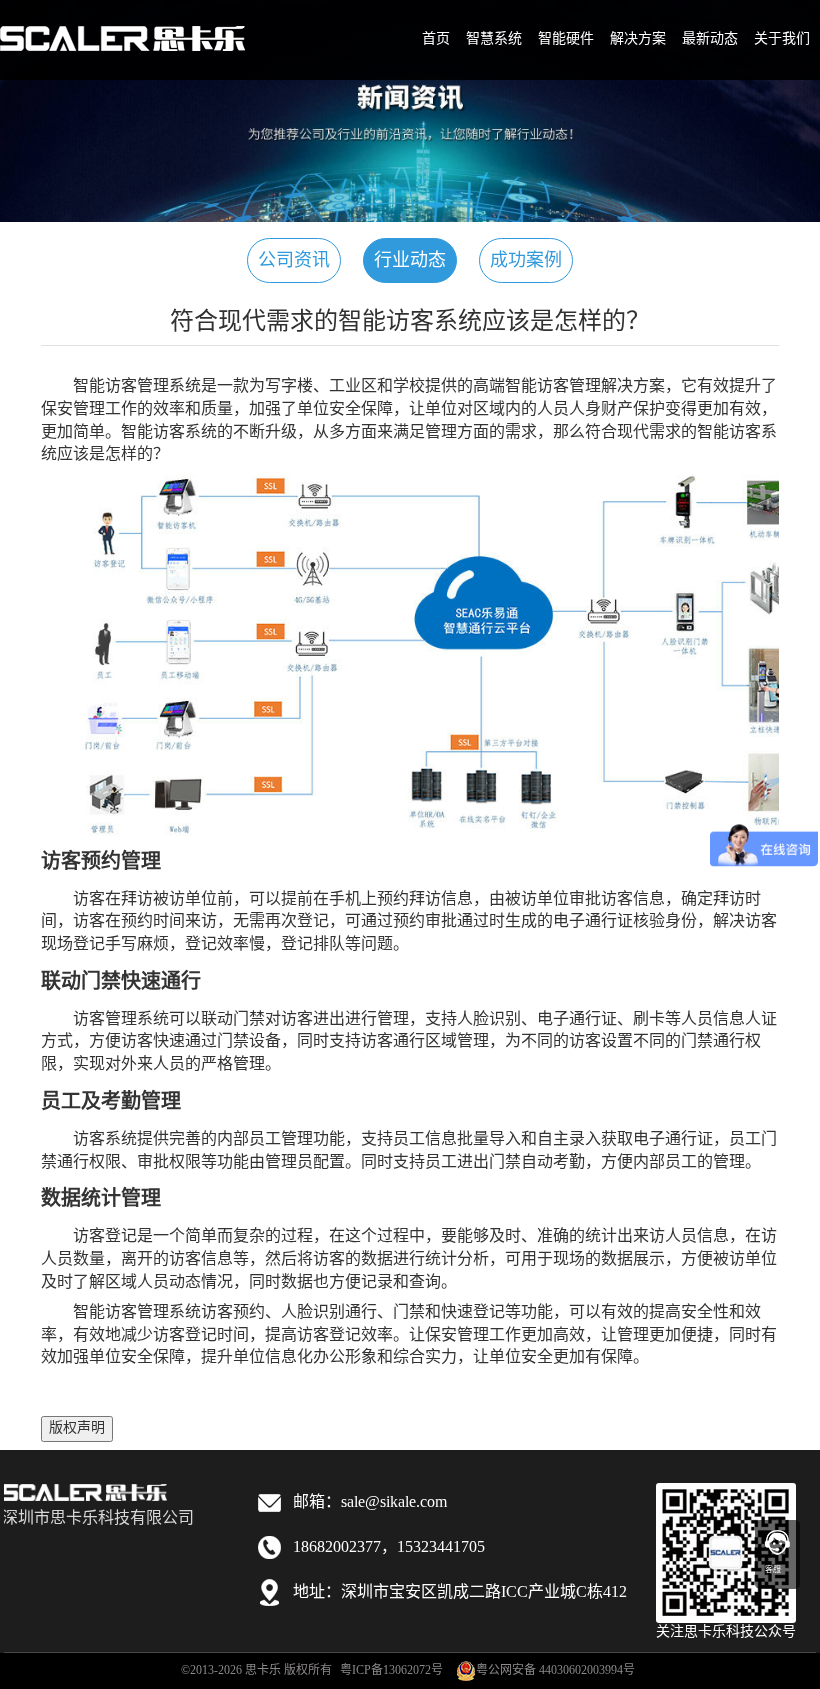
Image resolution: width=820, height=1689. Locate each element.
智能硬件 (566, 39)
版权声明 (77, 1428)
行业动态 (410, 261)
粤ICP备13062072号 (391, 1670)
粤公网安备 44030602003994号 (555, 1670)
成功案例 (526, 261)
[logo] (122, 25)
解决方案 (638, 39)
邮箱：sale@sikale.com (370, 1502)
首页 (436, 39)
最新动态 (710, 39)
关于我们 (782, 39)
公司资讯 (294, 261)
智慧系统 (494, 39)
